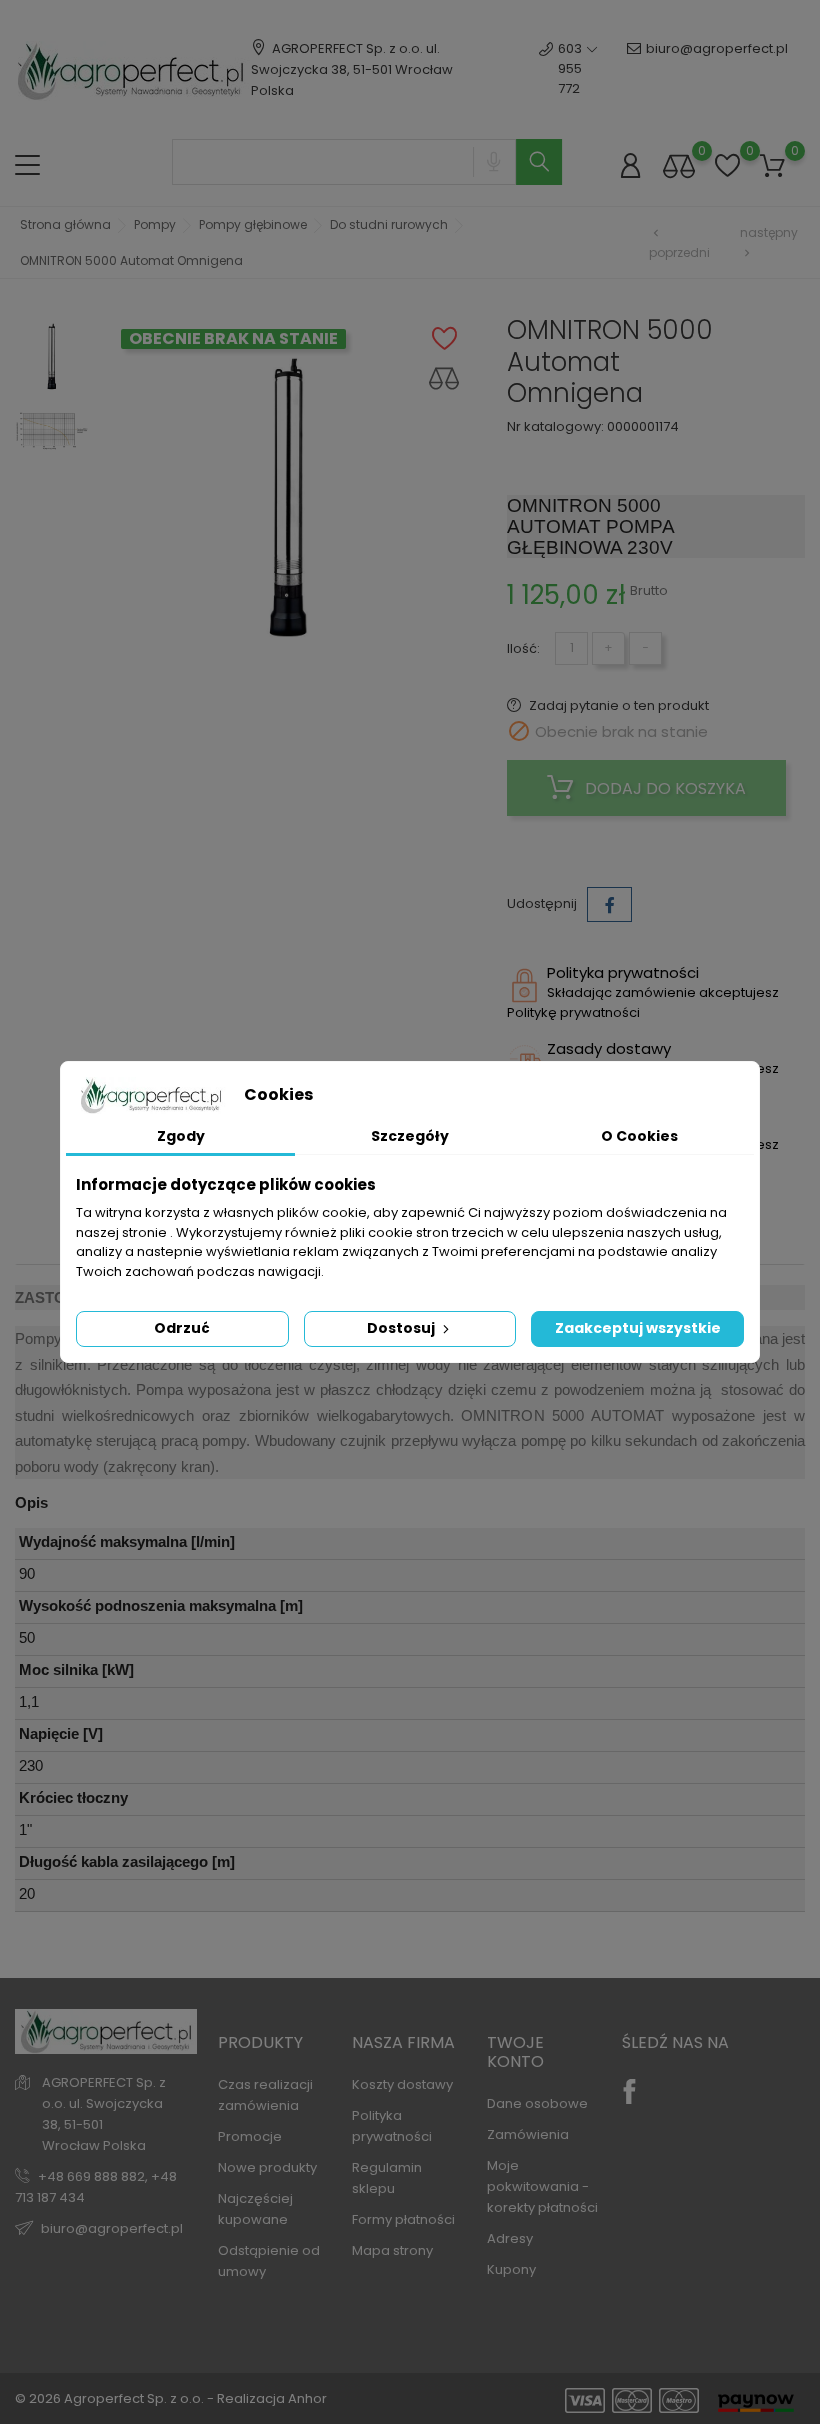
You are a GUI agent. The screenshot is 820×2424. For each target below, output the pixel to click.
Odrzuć (182, 1328)
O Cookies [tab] (639, 1136)
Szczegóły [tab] (410, 1136)
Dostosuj (402, 1328)
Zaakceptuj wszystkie (638, 1328)
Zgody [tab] (181, 1136)
